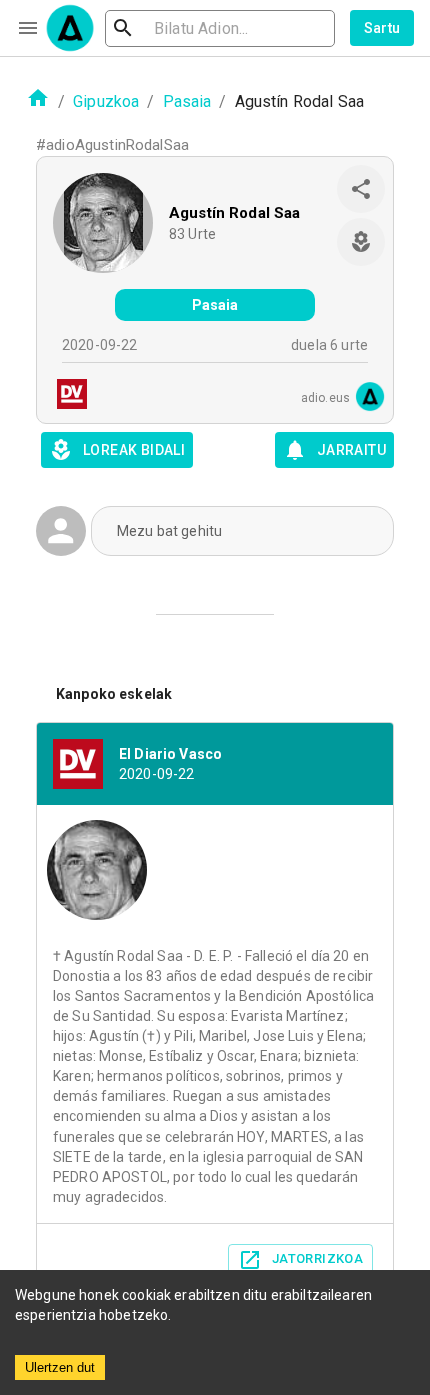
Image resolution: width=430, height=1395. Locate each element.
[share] (361, 189)
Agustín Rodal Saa (235, 213)
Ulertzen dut (60, 1367)
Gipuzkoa (106, 101)
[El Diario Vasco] (66, 396)
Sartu (382, 28)
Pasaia (187, 101)
